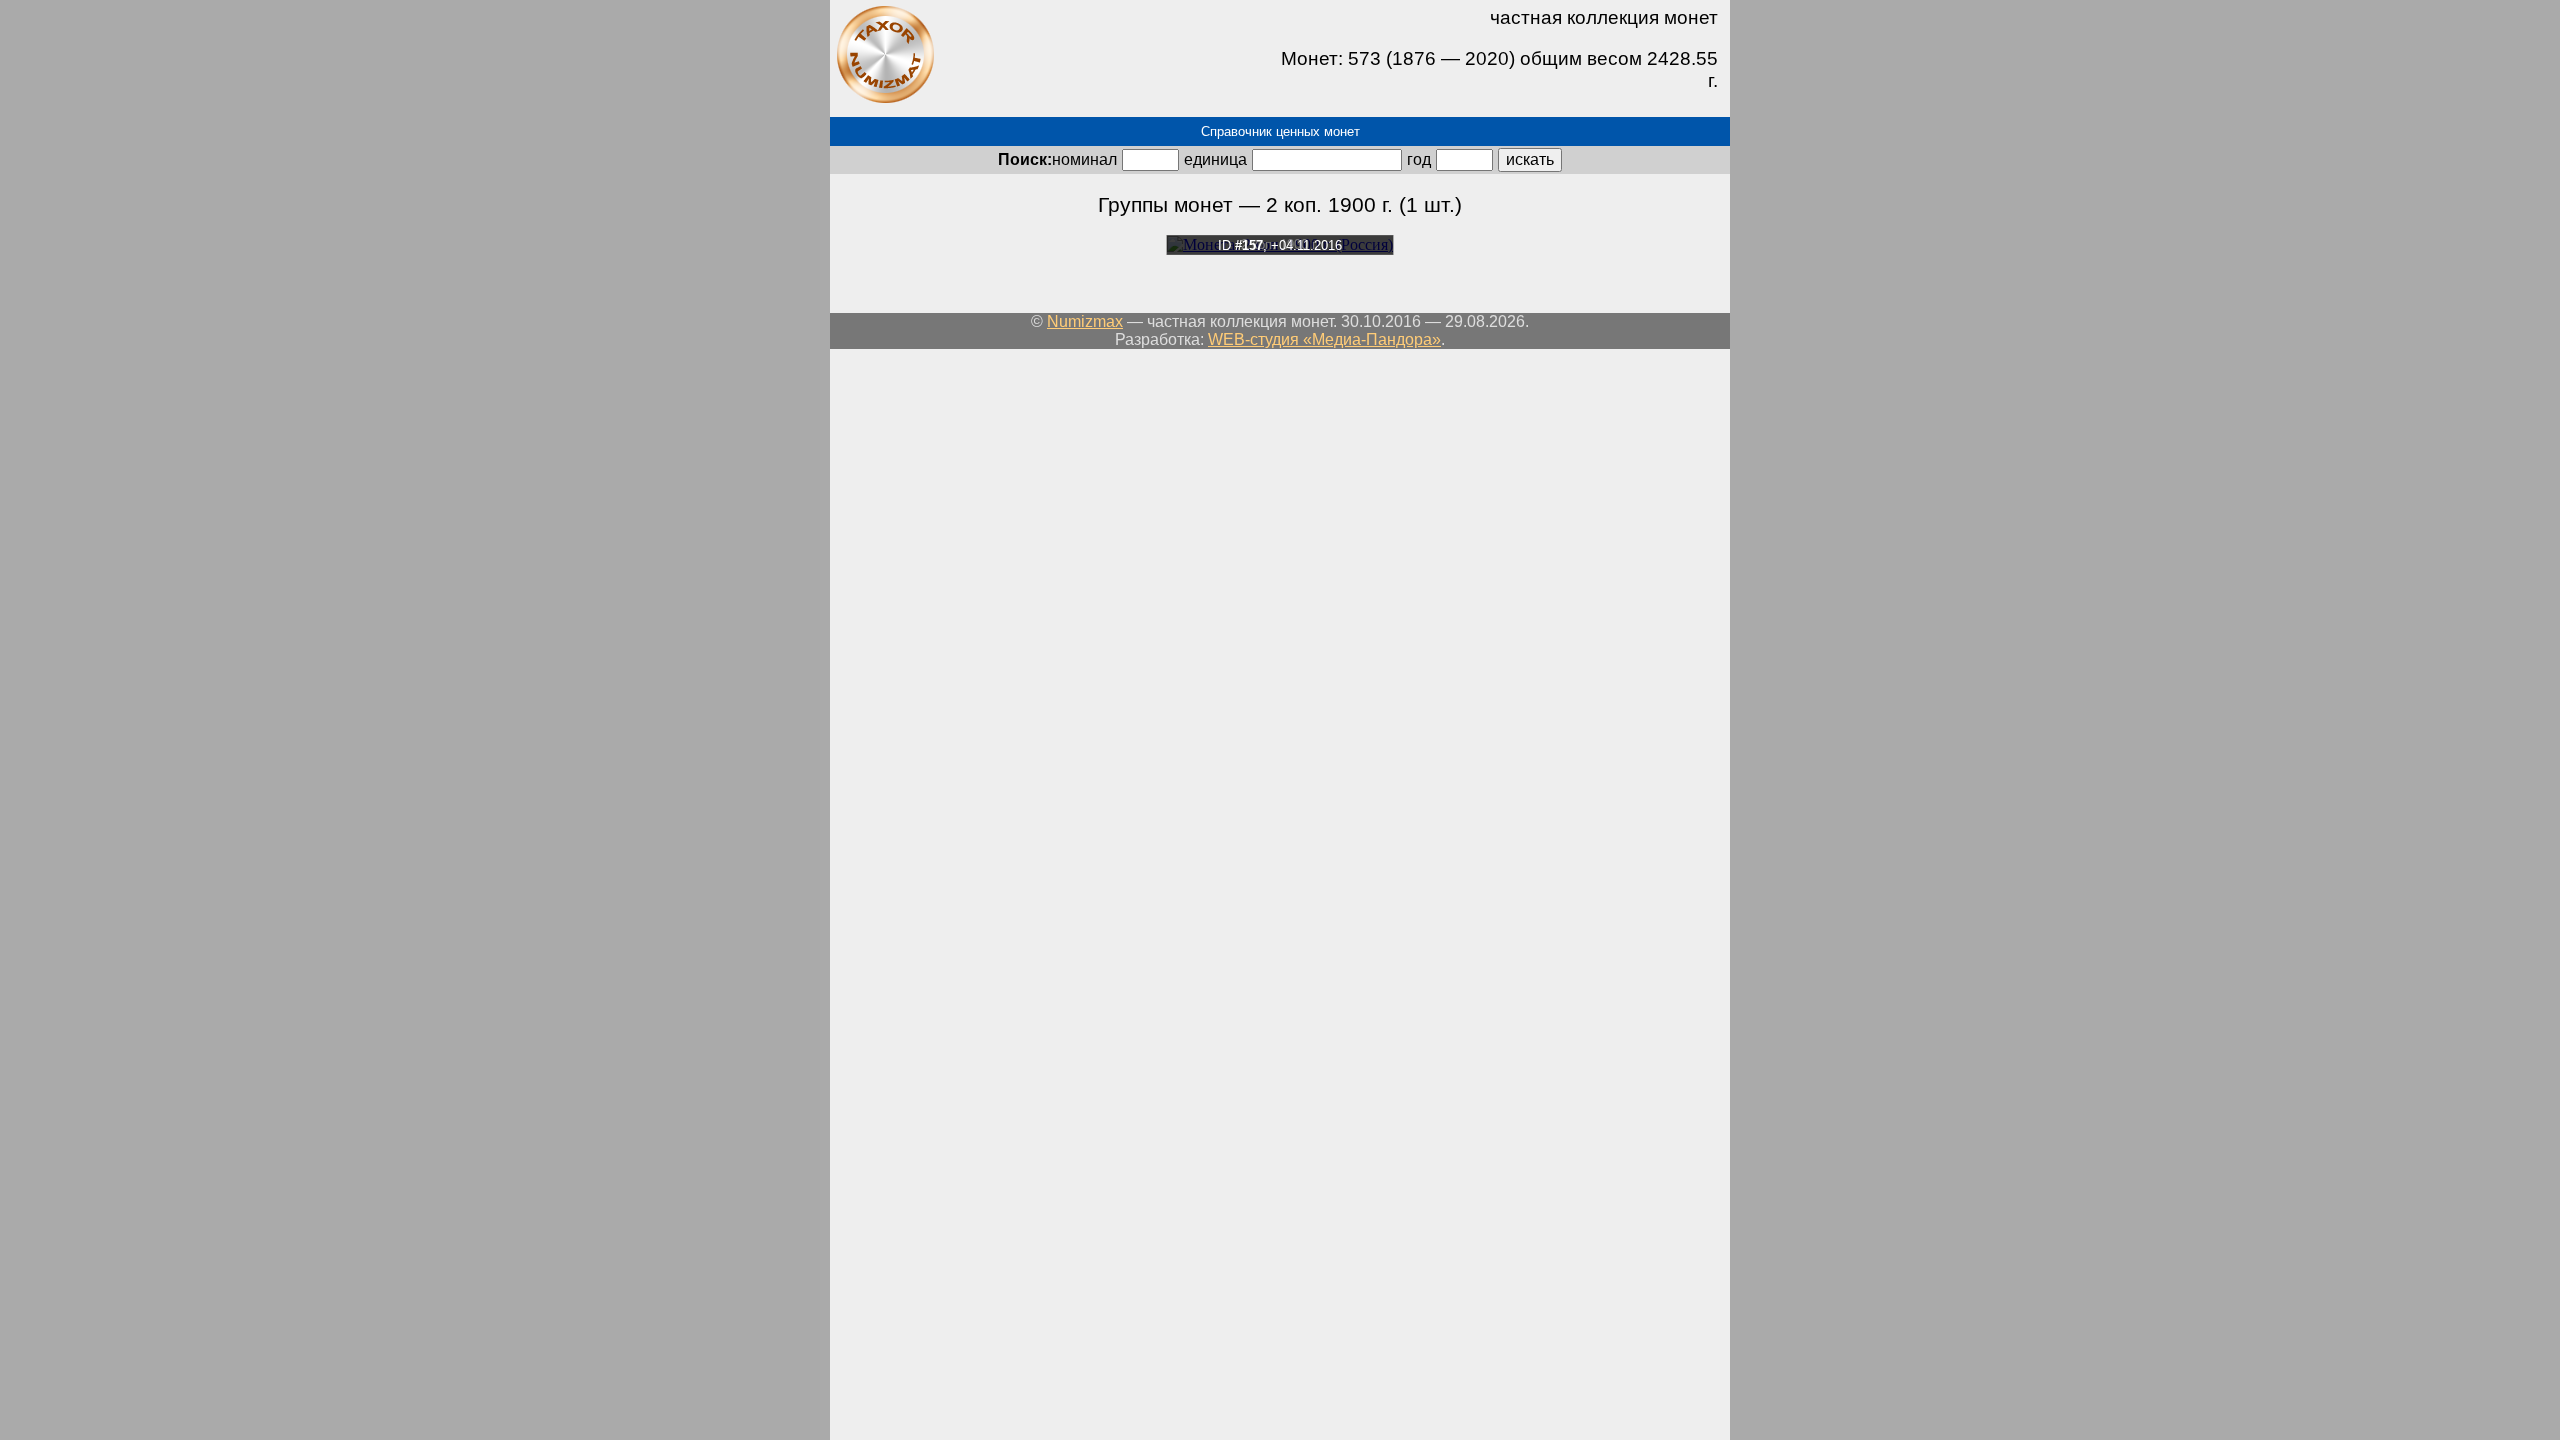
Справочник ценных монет (1280, 131)
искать (1530, 159)
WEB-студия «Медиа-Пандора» (1324, 339)
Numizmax (1085, 321)
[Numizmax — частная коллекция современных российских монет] (885, 99)
